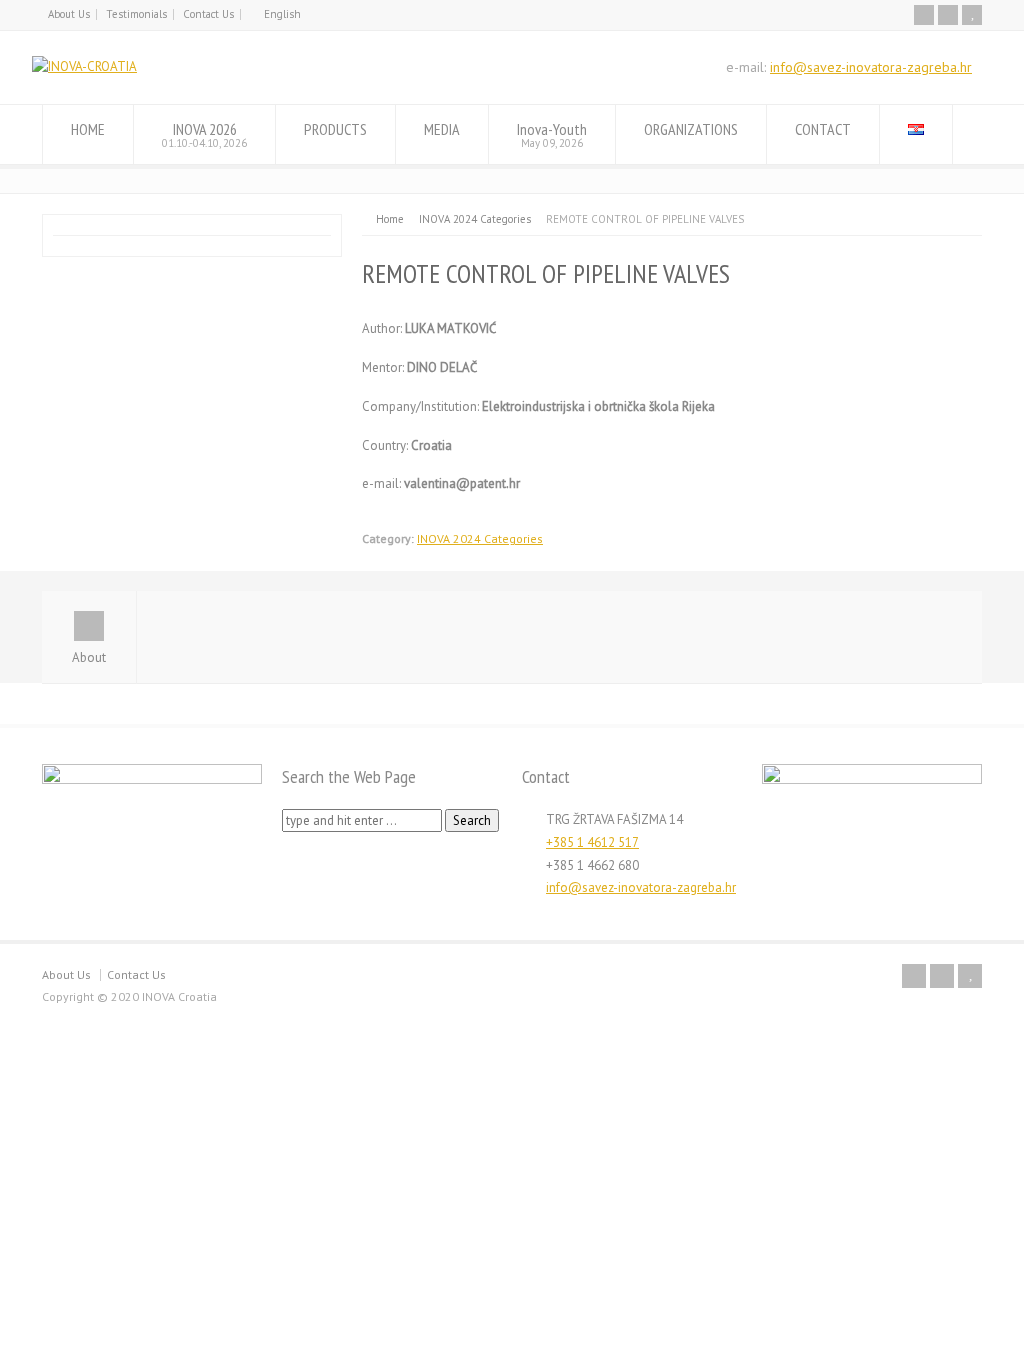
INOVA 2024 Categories (480, 538)
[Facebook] (924, 15)
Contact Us (208, 14)
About (89, 657)
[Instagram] (948, 15)
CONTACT (823, 129)
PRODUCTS (335, 129)
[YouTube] (972, 15)
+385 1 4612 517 (592, 842)
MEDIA (442, 129)
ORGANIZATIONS (691, 129)
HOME (88, 129)
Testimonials (136, 14)
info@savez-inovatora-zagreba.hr (871, 67)
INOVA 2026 (204, 134)
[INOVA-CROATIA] (84, 66)
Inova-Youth (552, 134)
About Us (69, 14)
